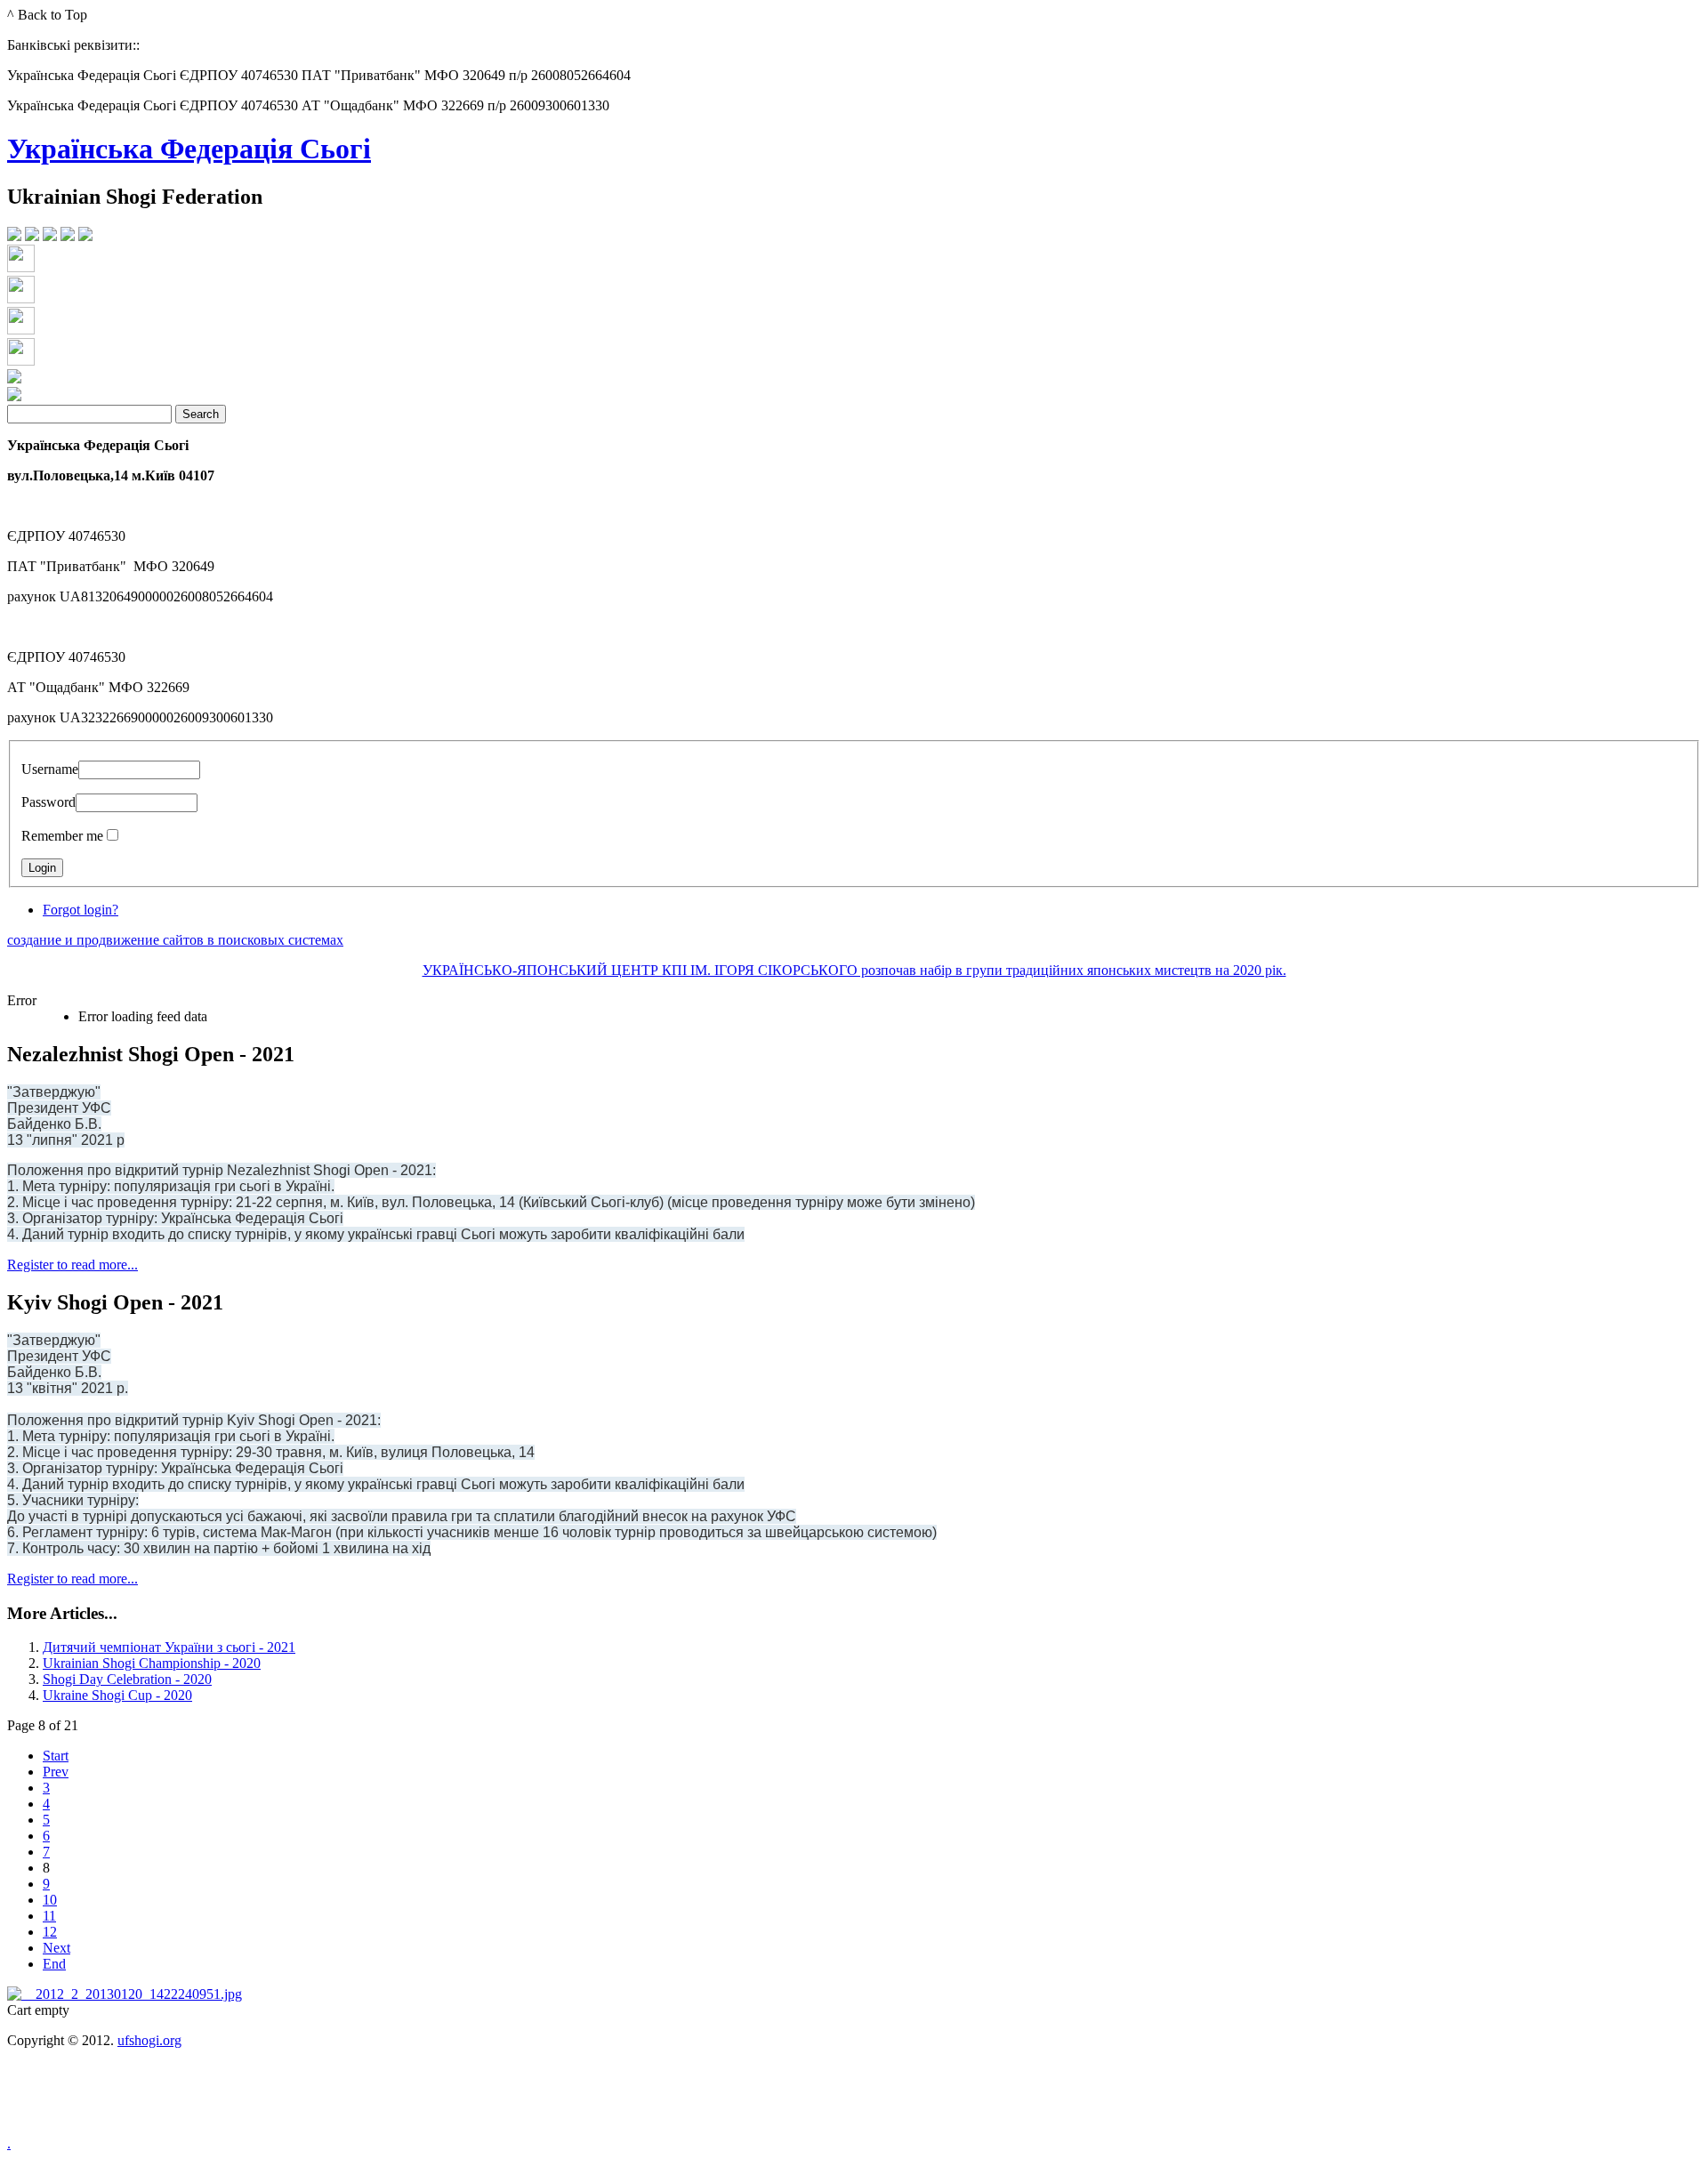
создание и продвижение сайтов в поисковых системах (175, 940)
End (54, 1964)
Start (56, 1756)
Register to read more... (73, 1265)
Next (56, 1948)
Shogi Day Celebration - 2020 (127, 1679)
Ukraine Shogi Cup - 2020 (117, 1695)
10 (50, 1900)
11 (49, 1916)
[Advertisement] (854, 2106)
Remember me (62, 836)
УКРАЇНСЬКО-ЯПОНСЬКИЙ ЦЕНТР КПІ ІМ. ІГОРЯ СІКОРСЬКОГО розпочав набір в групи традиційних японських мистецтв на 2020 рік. (854, 970)
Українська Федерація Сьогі (189, 149)
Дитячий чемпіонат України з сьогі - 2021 (169, 1647)
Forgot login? (81, 910)
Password (48, 802)
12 (50, 1932)
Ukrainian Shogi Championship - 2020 (152, 1663)
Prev (56, 1772)
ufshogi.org (149, 2040)
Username (50, 769)
